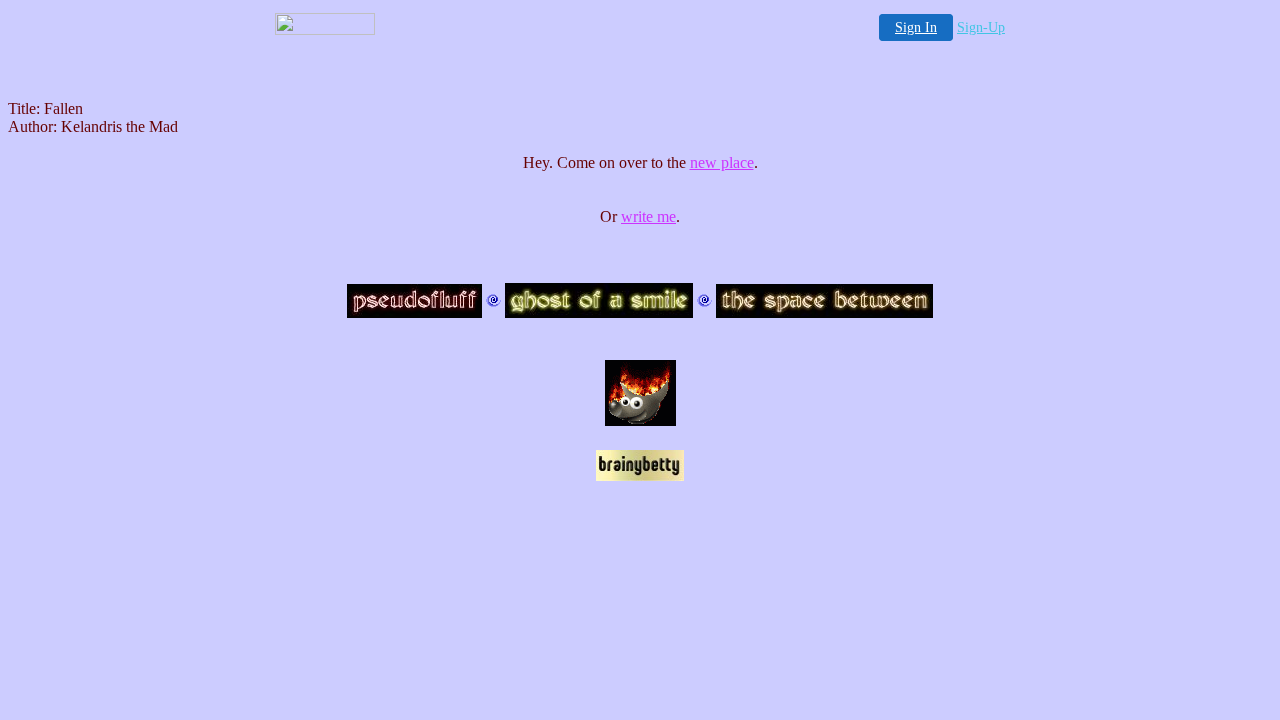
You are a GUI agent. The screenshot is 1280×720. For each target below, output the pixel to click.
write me (648, 216)
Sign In (916, 27)
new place (722, 162)
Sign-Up (981, 27)
